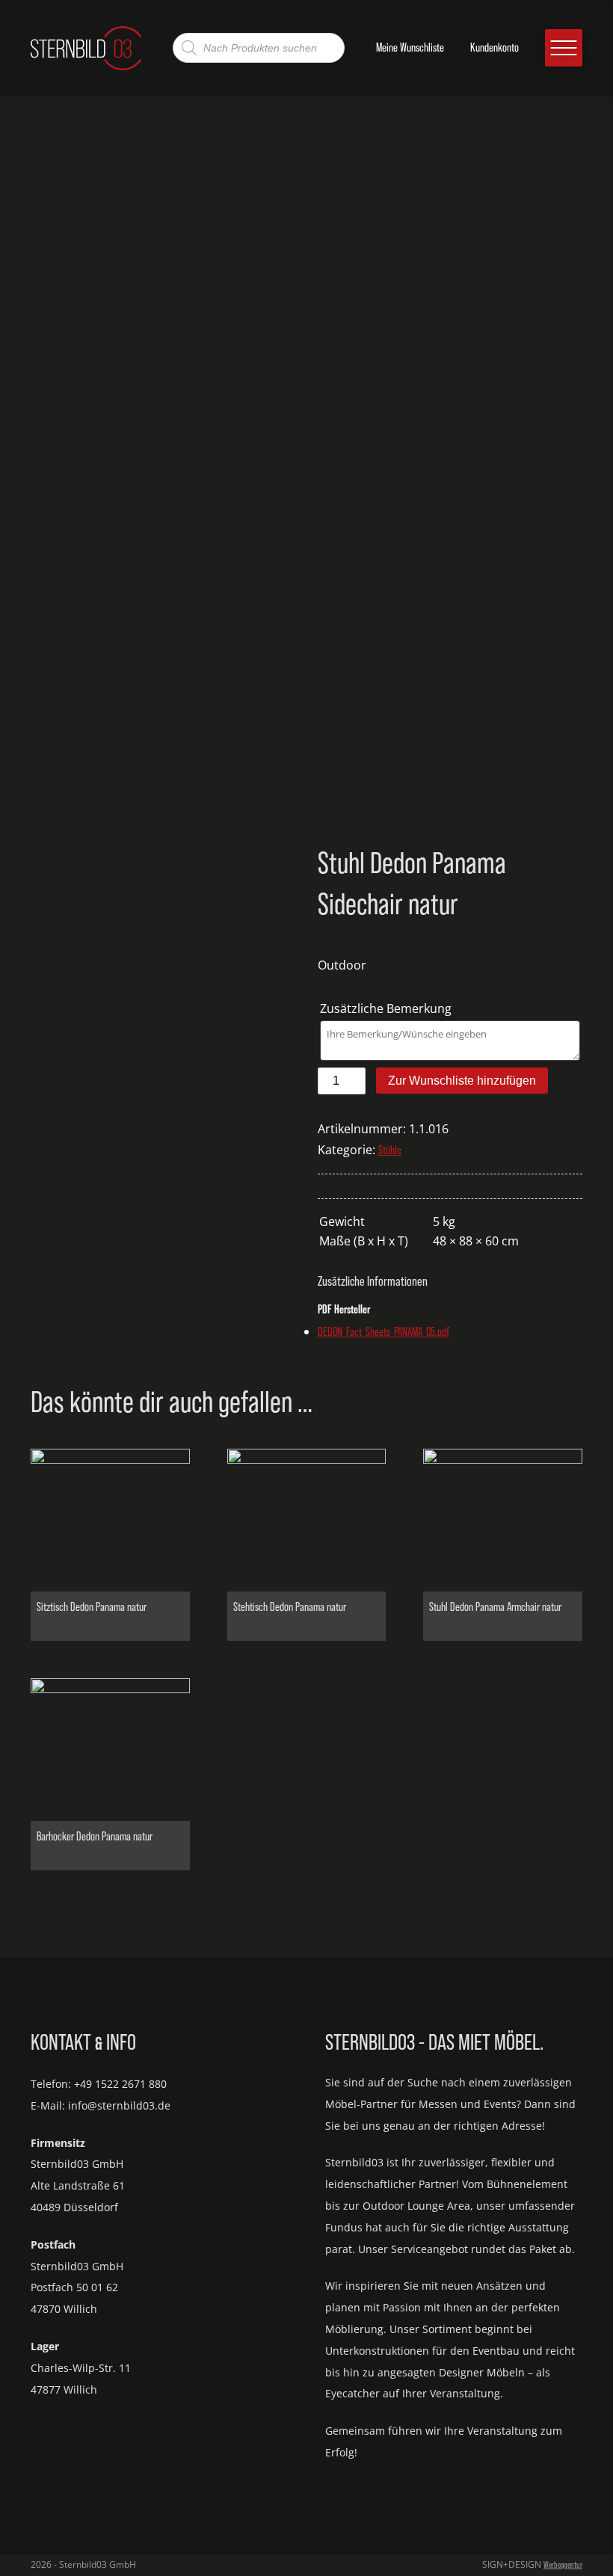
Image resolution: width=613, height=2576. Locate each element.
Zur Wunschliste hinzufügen (462, 1081)
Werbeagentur (563, 2565)
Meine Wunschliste (410, 47)
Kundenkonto (495, 47)
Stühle (390, 1150)
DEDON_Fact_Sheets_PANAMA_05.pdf (383, 1332)
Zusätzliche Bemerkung (387, 1008)
